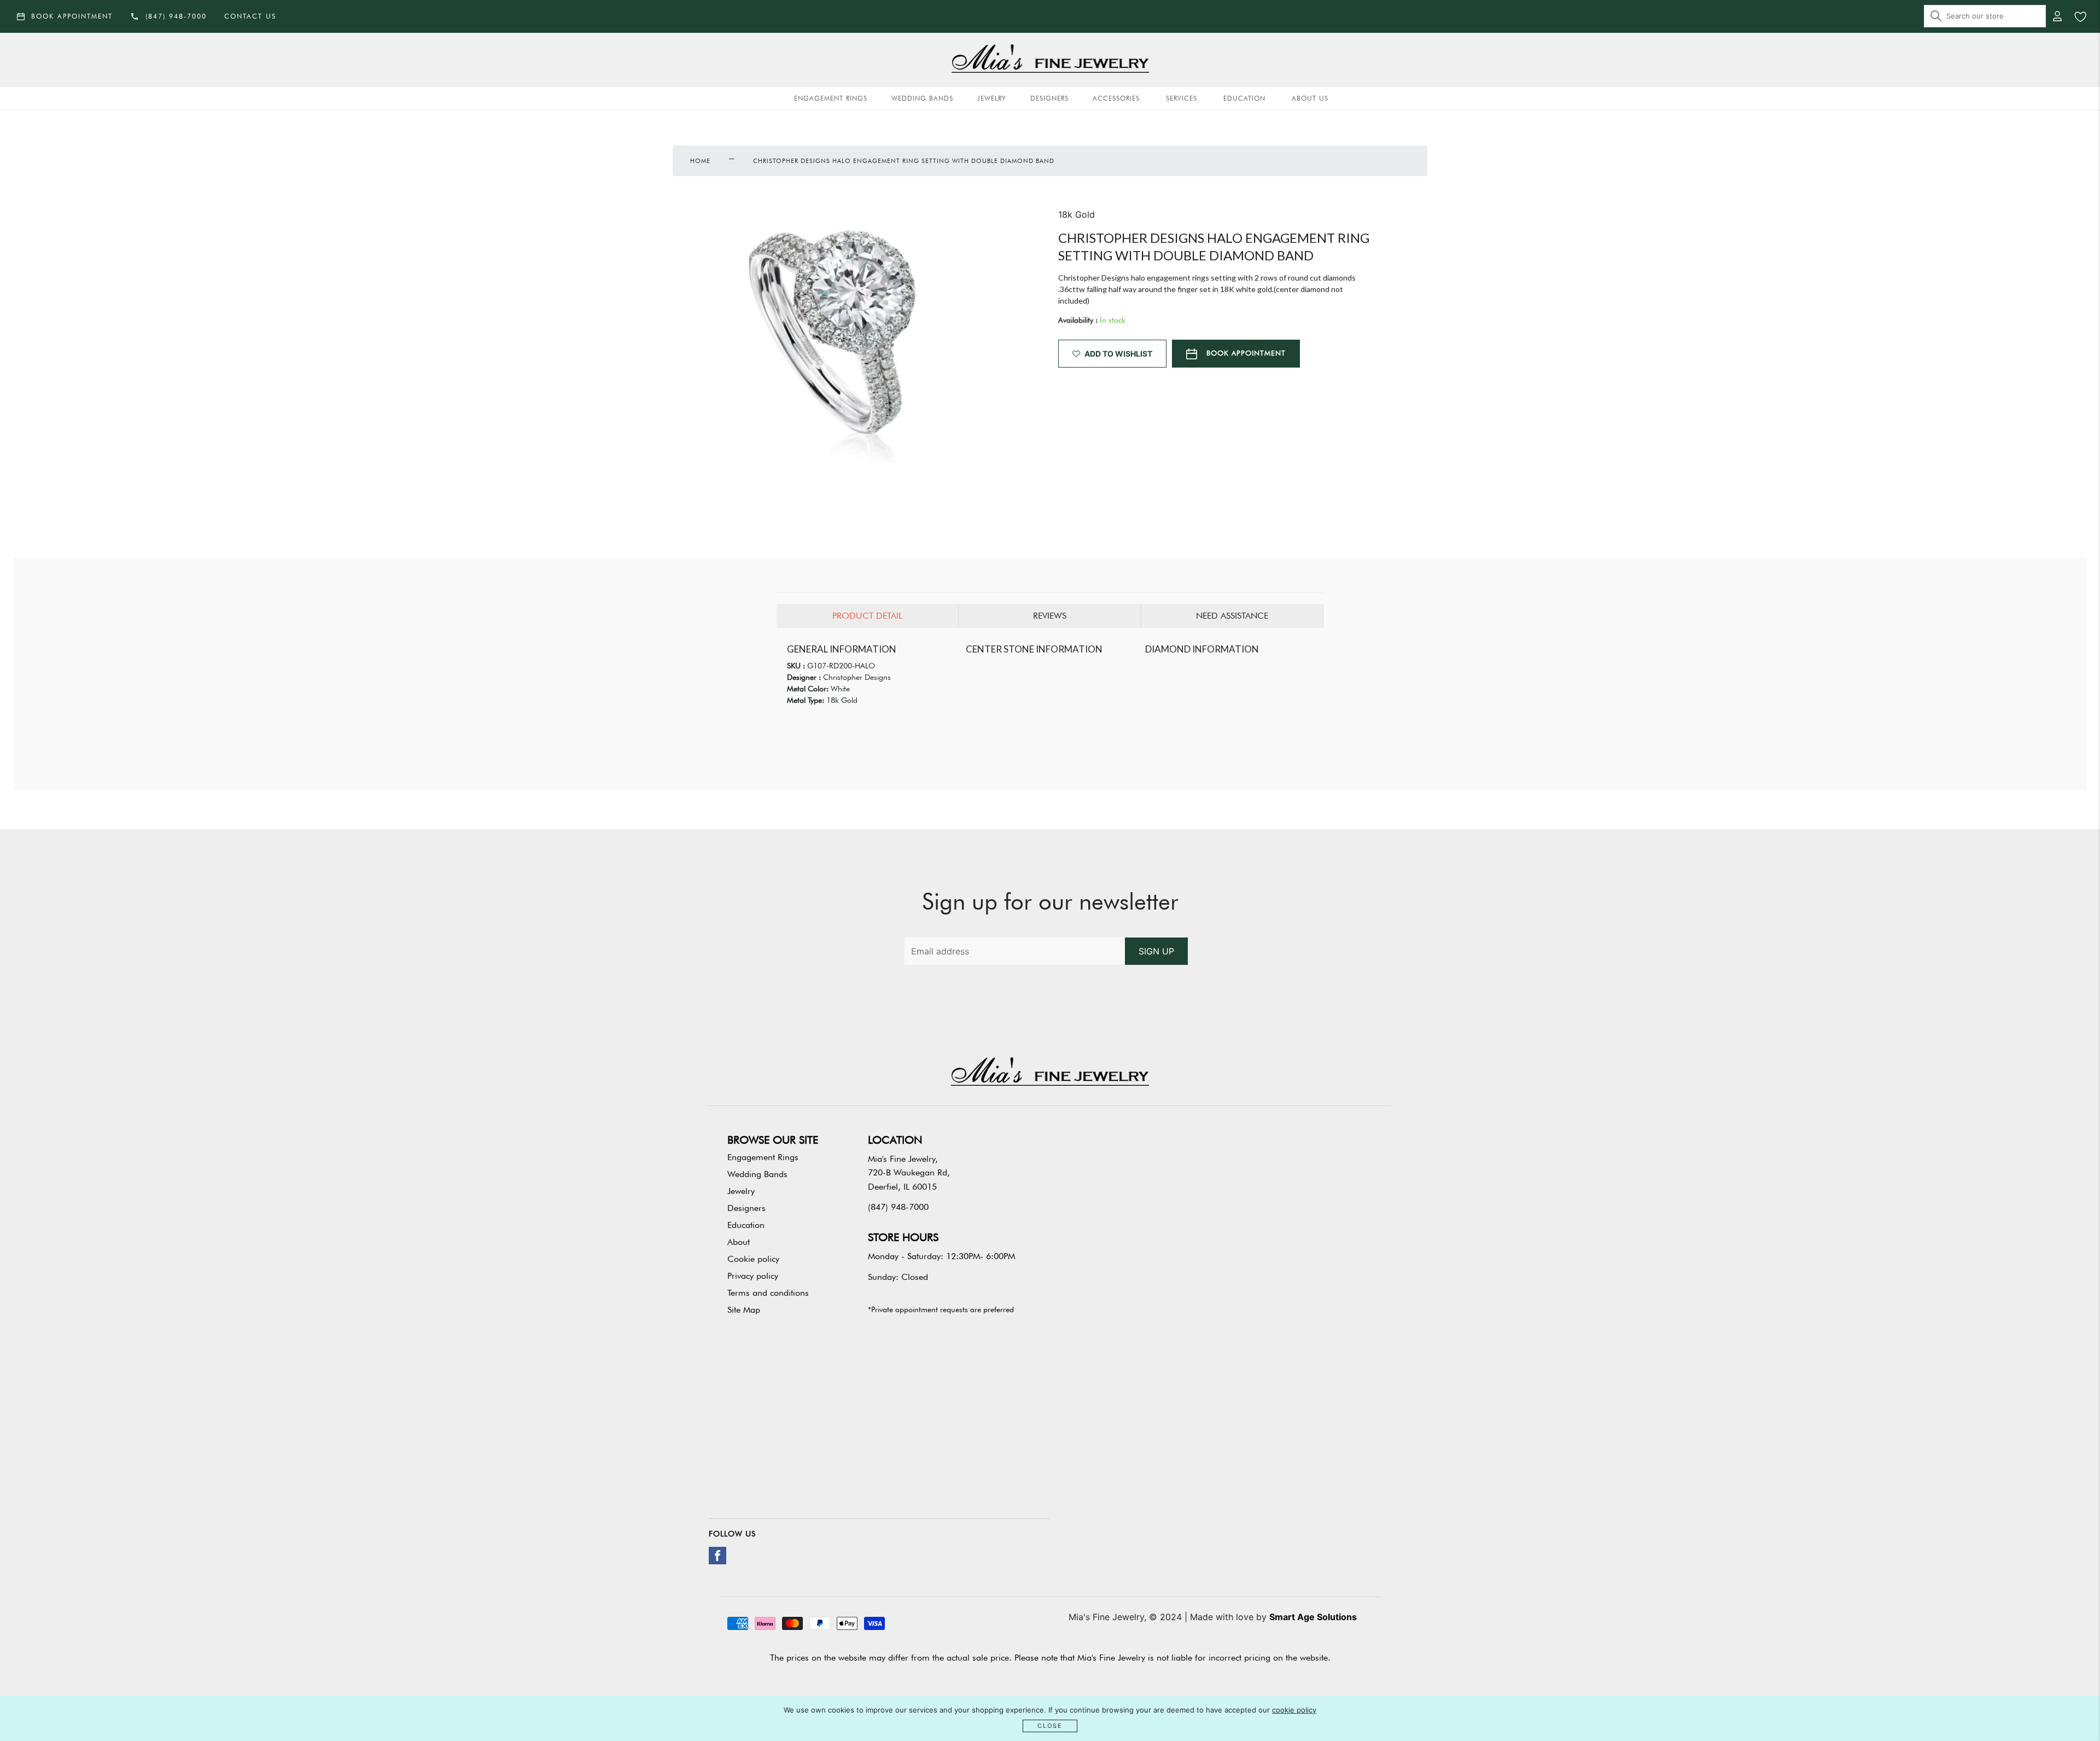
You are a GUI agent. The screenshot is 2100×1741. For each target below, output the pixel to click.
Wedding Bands (922, 98)
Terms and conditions (768, 1293)
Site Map (744, 1310)
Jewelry (992, 98)
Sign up (1156, 951)
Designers (1049, 98)
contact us (250, 16)
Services (1182, 98)
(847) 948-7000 (898, 1207)
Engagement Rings (831, 98)
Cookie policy (753, 1259)
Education (1244, 98)
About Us (1310, 98)
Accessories (1116, 98)
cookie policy (1294, 1710)
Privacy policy (753, 1276)
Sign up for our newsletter (1050, 901)
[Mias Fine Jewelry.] (1050, 60)
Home (700, 161)
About (739, 1242)
